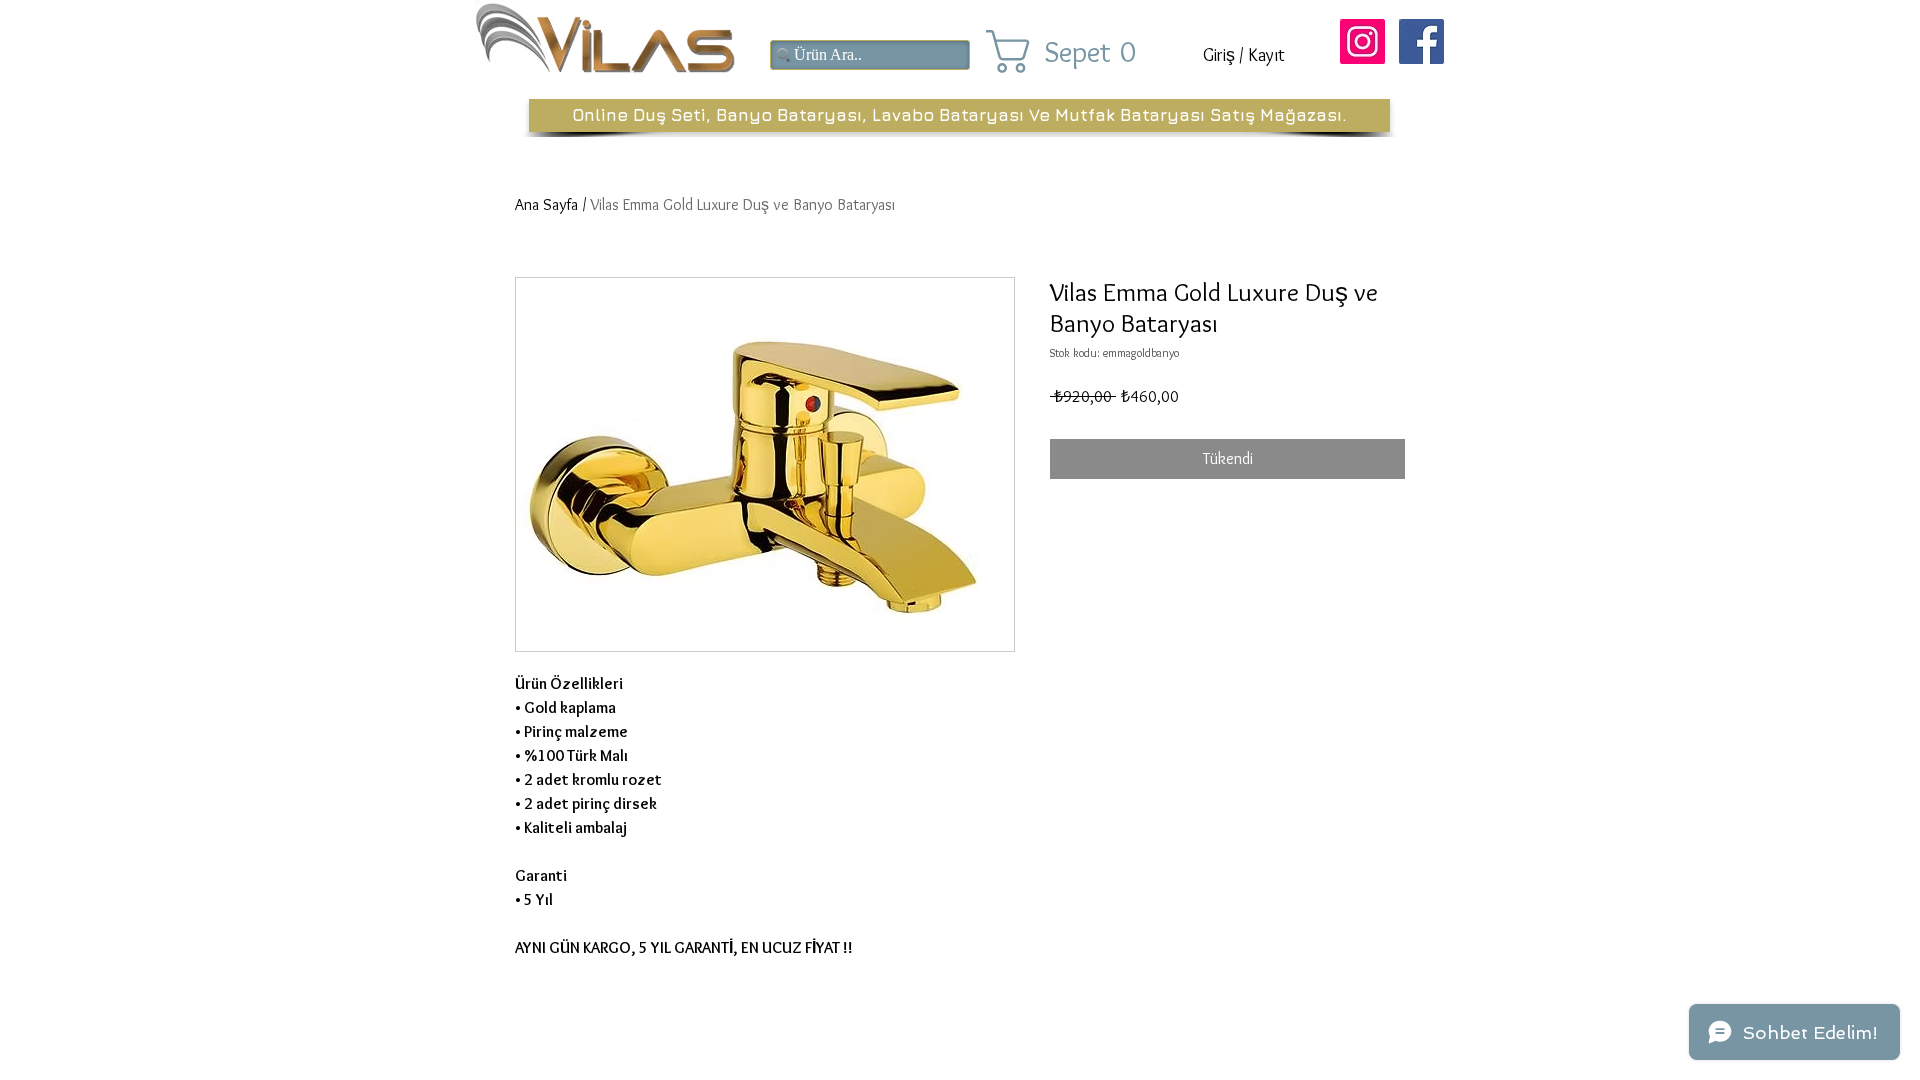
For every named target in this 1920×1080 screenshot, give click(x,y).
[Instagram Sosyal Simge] (1362, 41)
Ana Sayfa (546, 204)
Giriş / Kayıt (1244, 55)
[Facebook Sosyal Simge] (1421, 41)
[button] (1078, 51)
